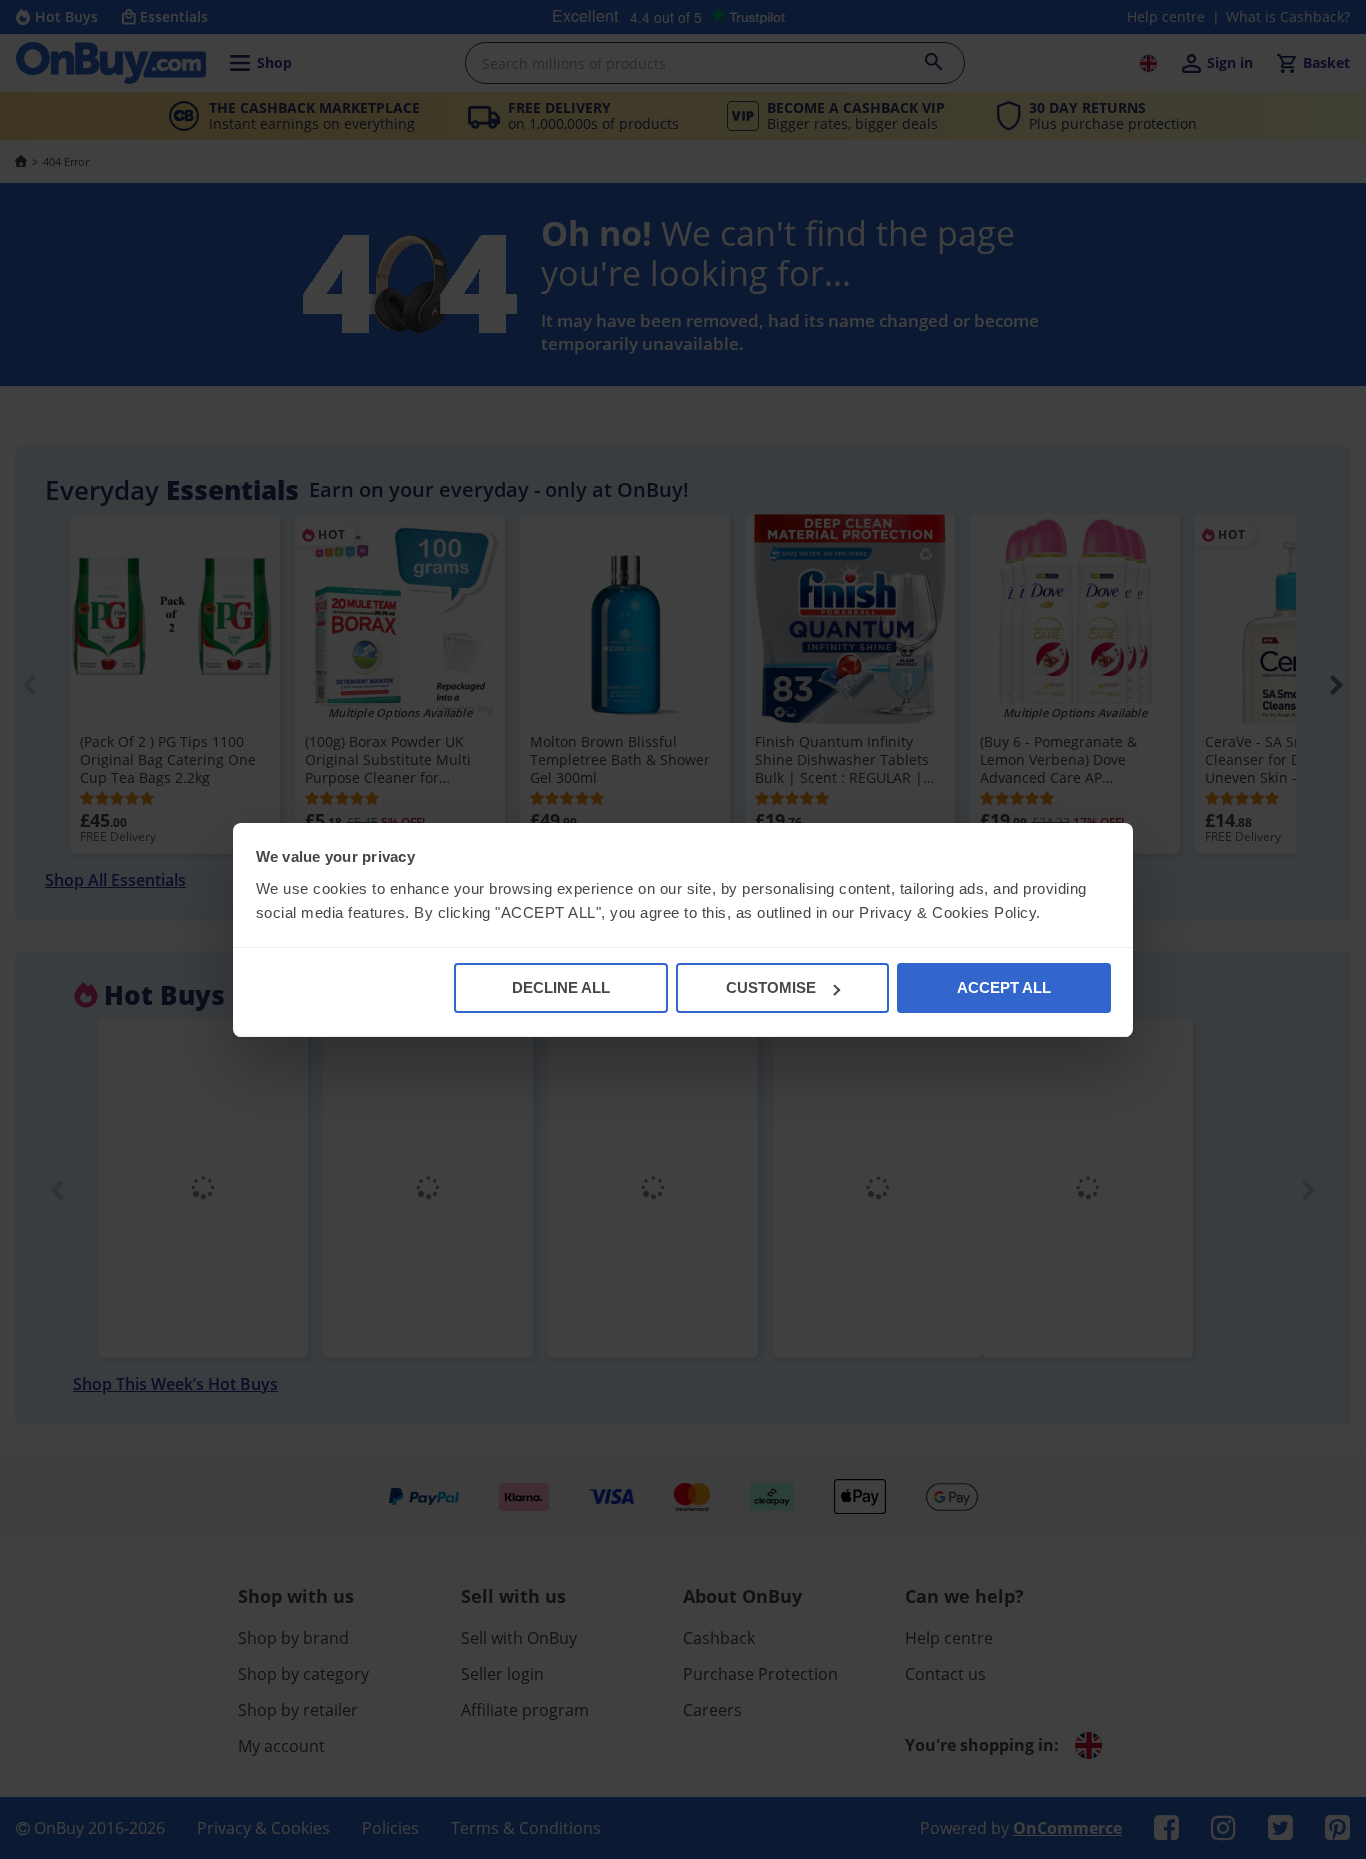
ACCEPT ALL (1004, 987)
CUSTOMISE (771, 987)
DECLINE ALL (561, 987)
